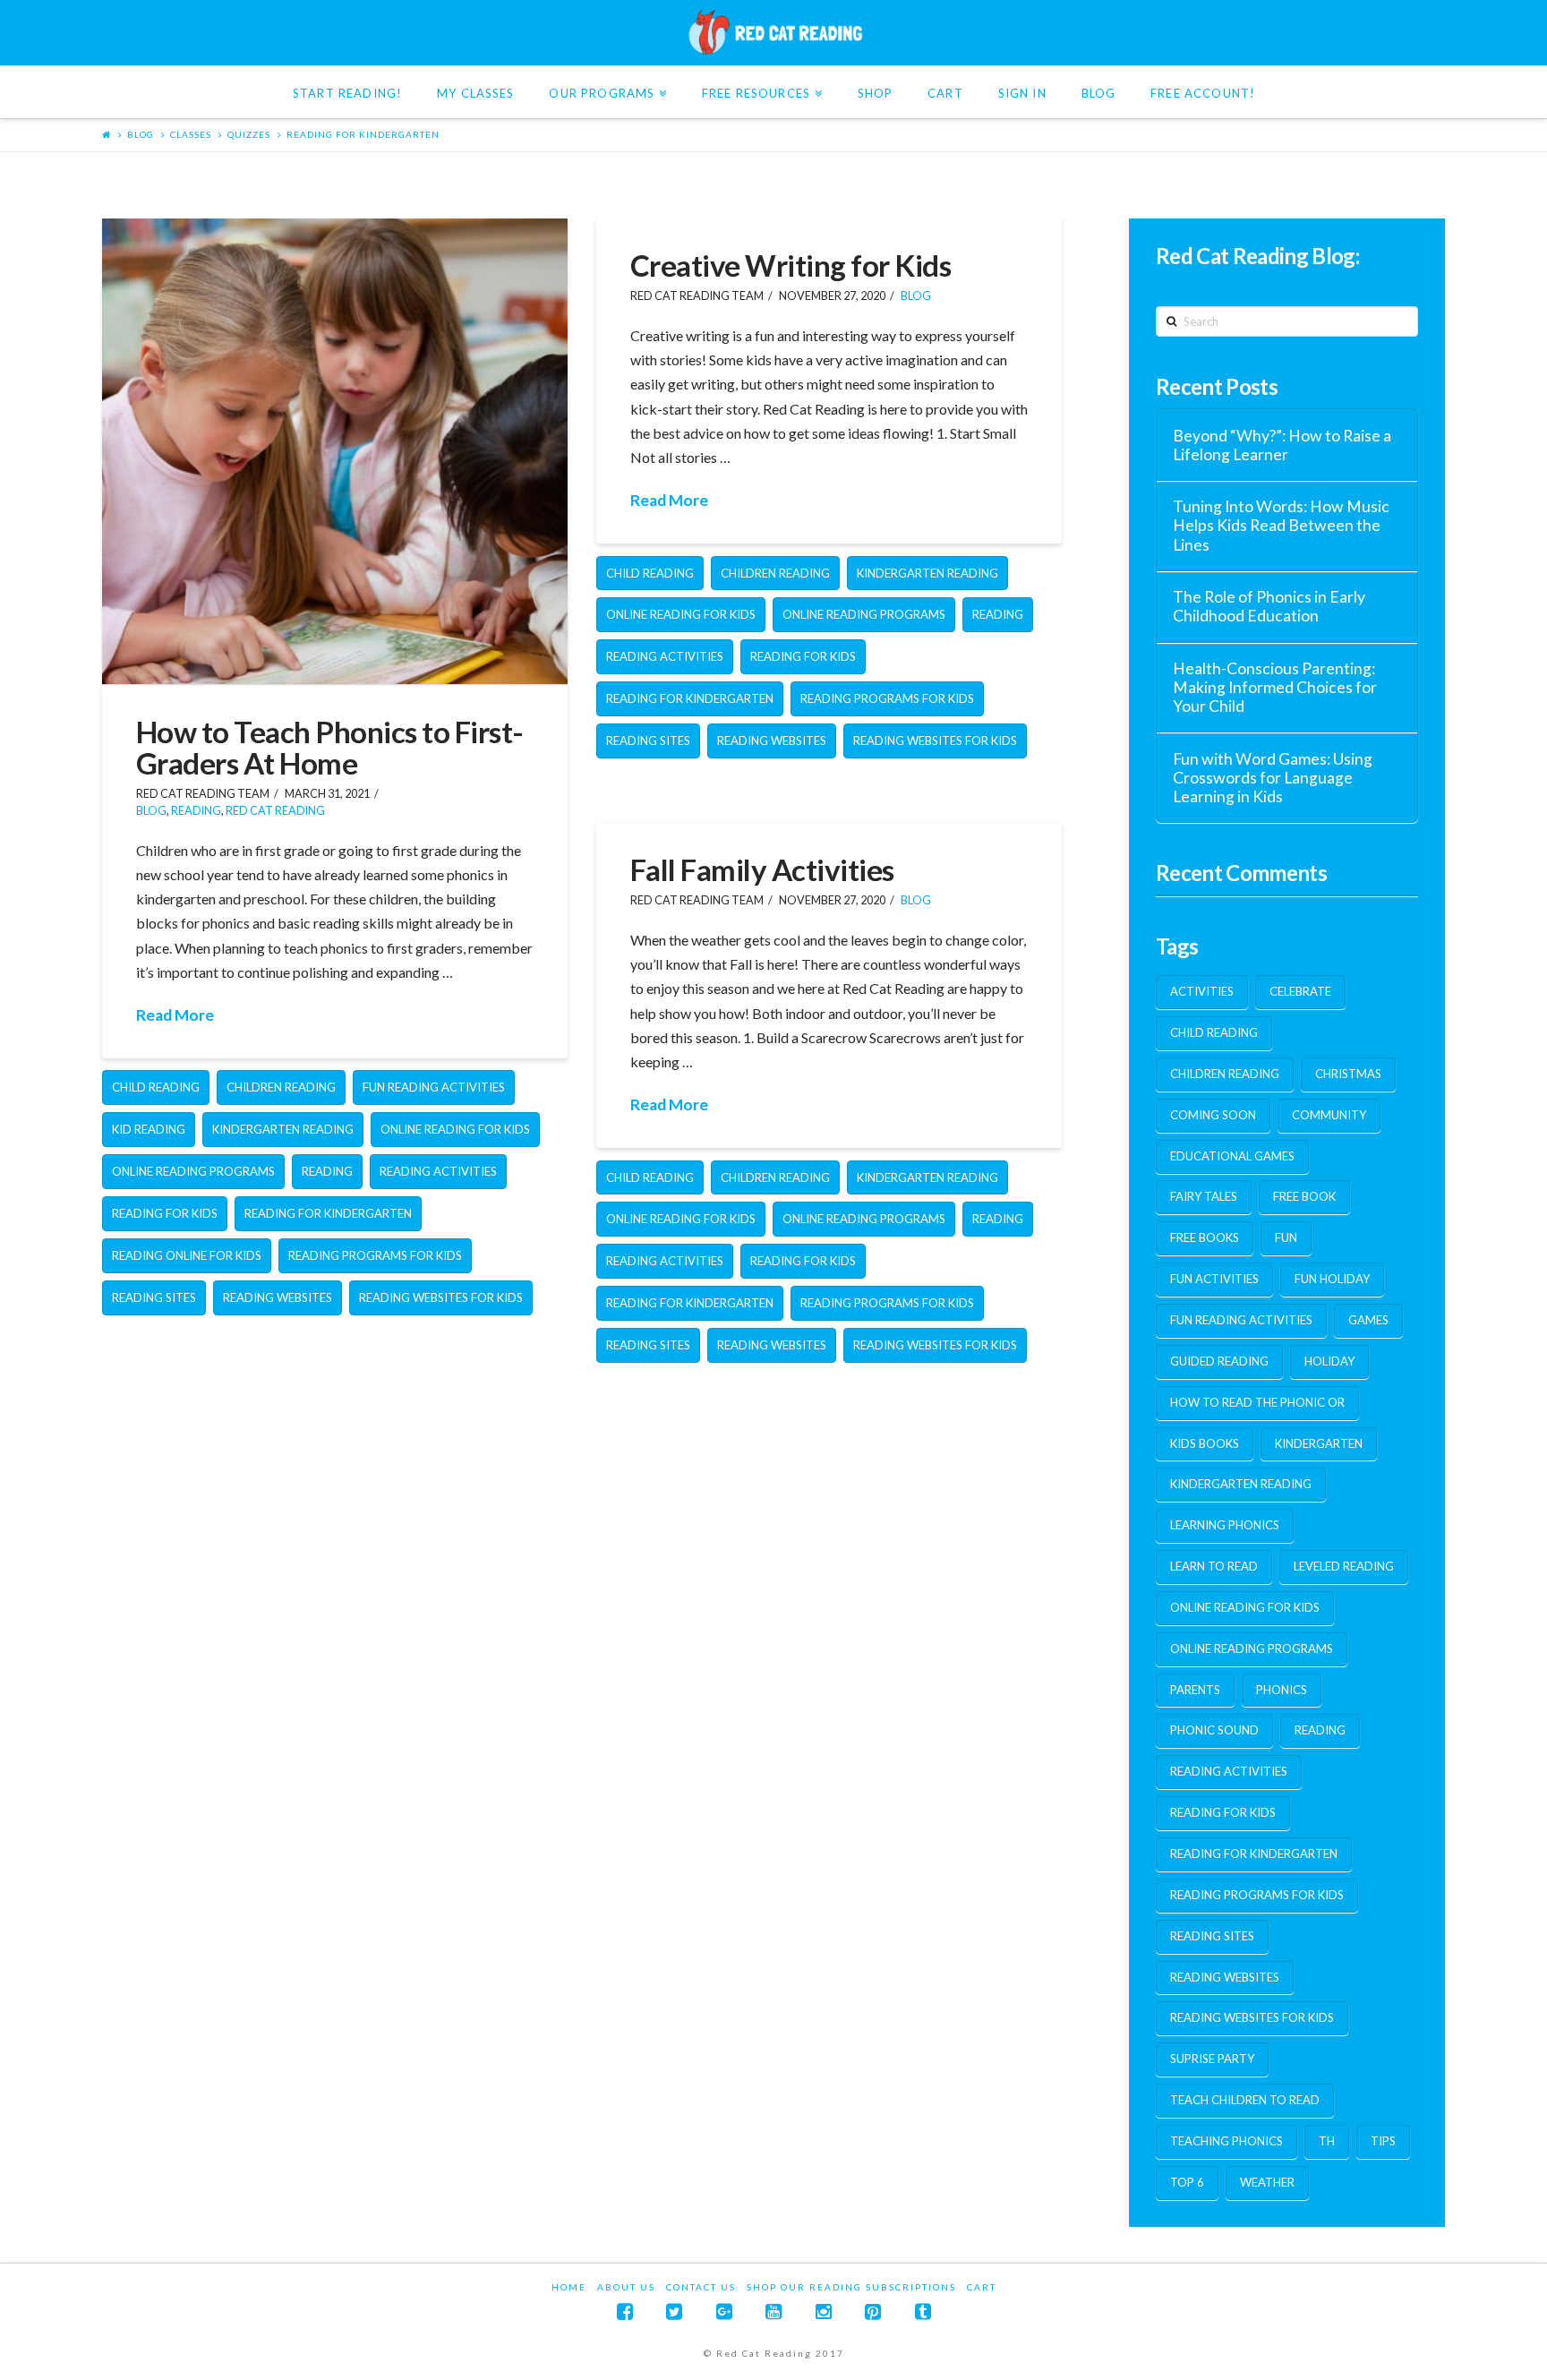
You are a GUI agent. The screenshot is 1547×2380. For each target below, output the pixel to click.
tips (1383, 2141)
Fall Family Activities (762, 869)
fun (1286, 1237)
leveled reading (1344, 1566)
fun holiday (1332, 1279)
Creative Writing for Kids (791, 265)
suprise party (1212, 2059)
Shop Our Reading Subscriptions (851, 2287)
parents (1195, 1690)
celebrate (1300, 991)
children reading (281, 1087)
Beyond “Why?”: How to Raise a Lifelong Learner (1282, 445)
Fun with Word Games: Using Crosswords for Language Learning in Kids (1273, 778)
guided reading (1219, 1361)
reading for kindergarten (363, 134)
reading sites (154, 1297)
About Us (626, 2287)
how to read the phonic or (1257, 1402)
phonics (1282, 1690)
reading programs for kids (375, 1255)
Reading (196, 811)
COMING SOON (1213, 1115)
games (1368, 1320)
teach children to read (1245, 2100)
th (1327, 2141)
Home (569, 2287)
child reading (156, 1087)
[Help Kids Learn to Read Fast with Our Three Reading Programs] (773, 32)
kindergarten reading (283, 1129)
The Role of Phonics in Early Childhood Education (1269, 606)
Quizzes (249, 134)
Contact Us (701, 2287)
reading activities (438, 1171)
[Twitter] (674, 2312)
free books (1205, 1237)
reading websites (278, 1297)
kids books (1205, 1443)
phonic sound (1214, 1730)
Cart (982, 2287)
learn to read (1214, 1566)
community (1329, 1115)
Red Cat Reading (275, 811)
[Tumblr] (923, 2312)
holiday (1329, 1361)
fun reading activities (434, 1087)
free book (1304, 1196)
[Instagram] (824, 2312)
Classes (191, 134)
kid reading (149, 1129)
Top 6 (1187, 2182)
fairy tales (1204, 1196)
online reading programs (193, 1171)
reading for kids (165, 1213)
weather (1267, 2182)
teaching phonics (1226, 2141)
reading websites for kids (441, 1297)
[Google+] (724, 2312)
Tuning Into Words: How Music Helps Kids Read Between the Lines (1281, 525)
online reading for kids (455, 1129)
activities (1202, 991)
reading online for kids (187, 1255)
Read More (175, 1015)
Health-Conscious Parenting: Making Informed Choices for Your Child (1275, 687)
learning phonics (1225, 1525)
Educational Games (1232, 1156)
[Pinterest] (873, 2312)
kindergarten (1319, 1443)
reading (327, 1171)
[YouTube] (773, 2312)
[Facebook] (625, 2312)
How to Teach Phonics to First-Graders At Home (330, 747)
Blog (141, 134)
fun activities (1214, 1279)
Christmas (1348, 1074)
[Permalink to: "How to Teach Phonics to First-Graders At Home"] (335, 451)
